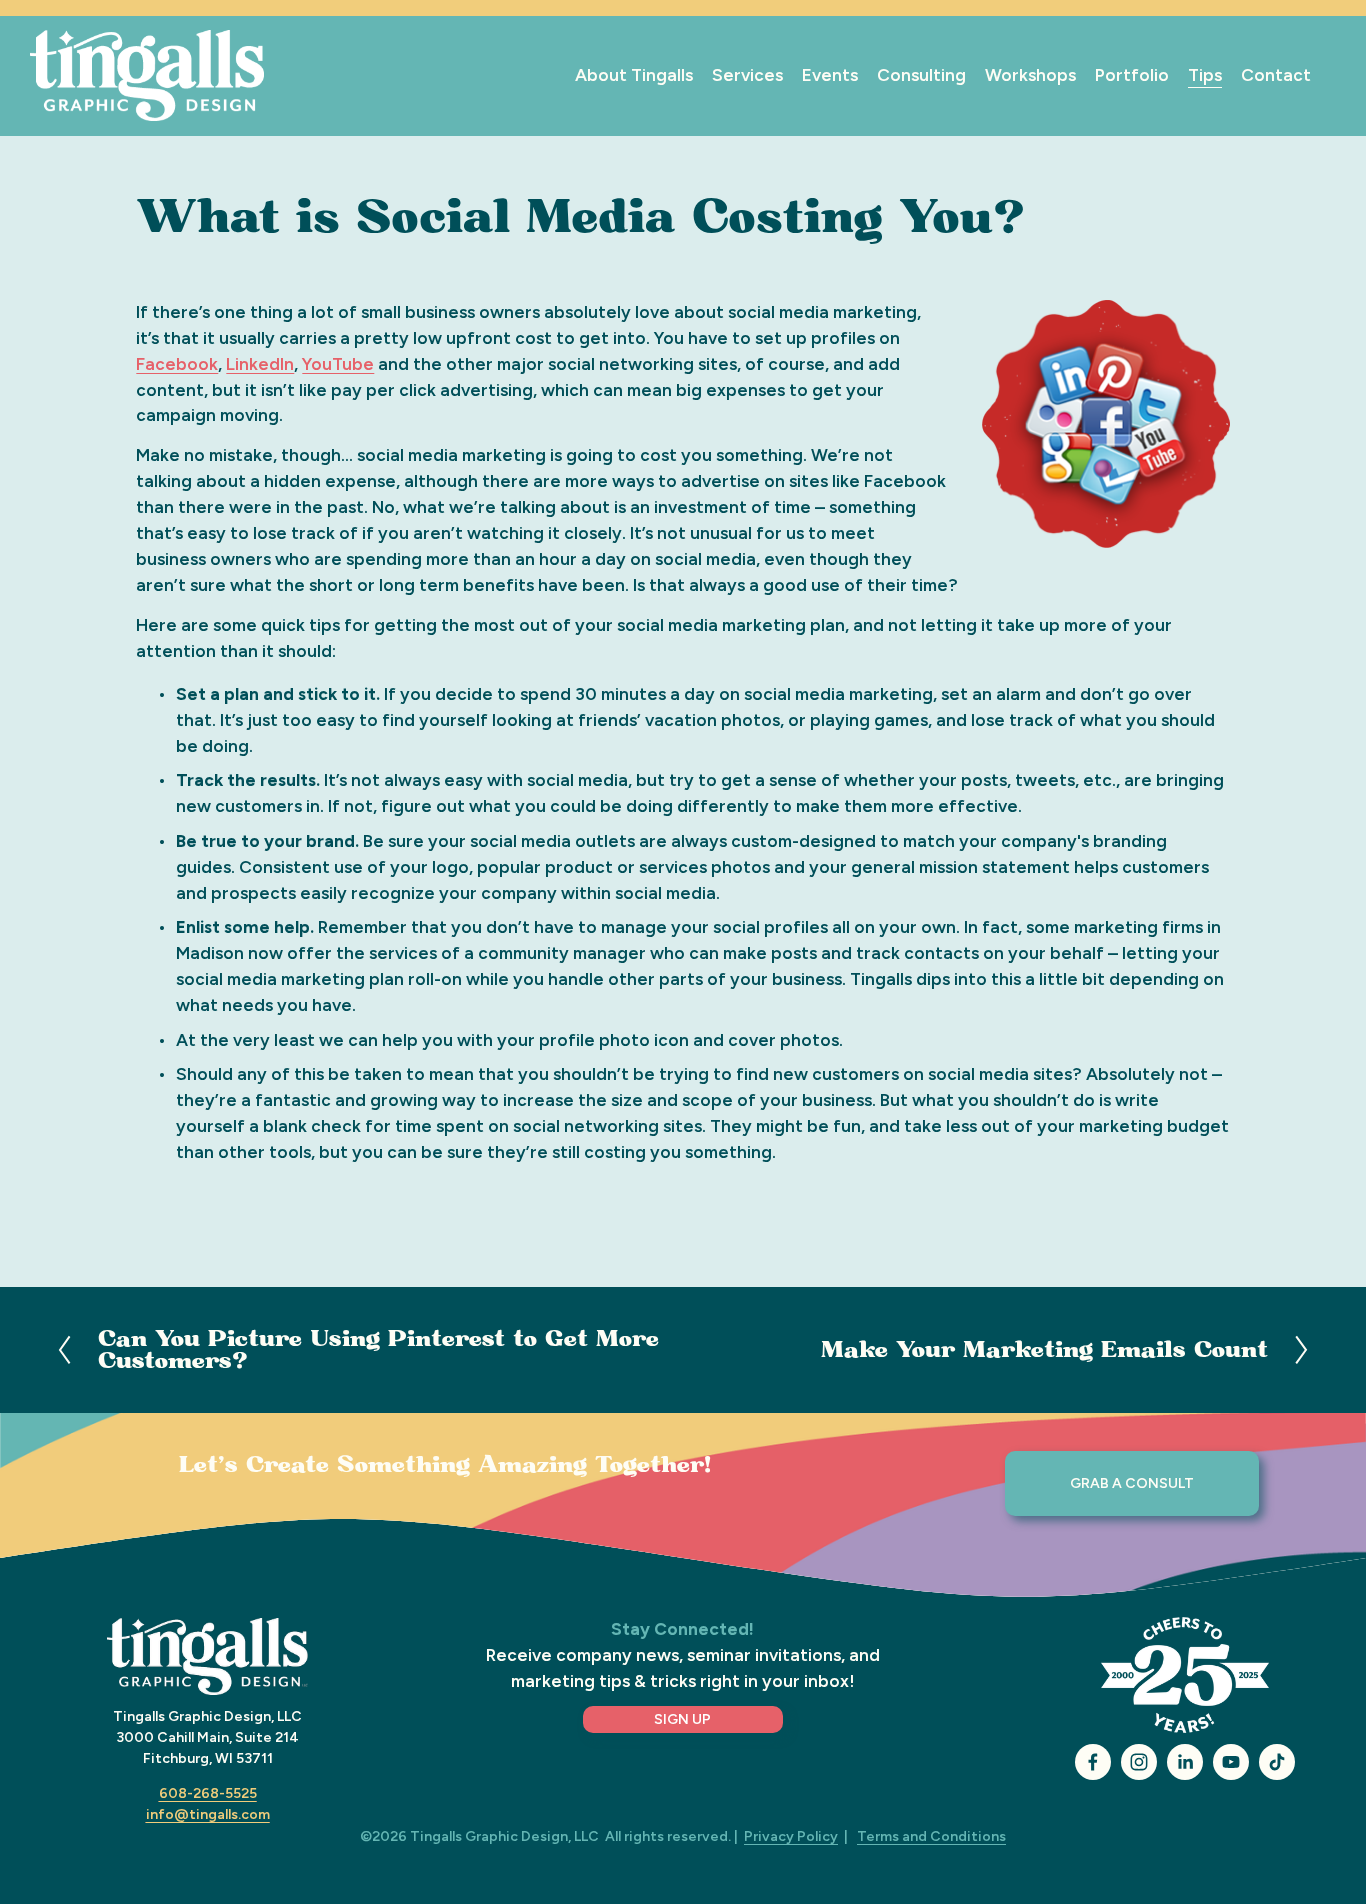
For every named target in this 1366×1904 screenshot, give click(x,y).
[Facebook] (1093, 1762)
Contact (1276, 75)
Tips (1205, 75)
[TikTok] (1277, 1762)
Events (830, 75)
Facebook (177, 364)
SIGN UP (682, 1719)
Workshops (1030, 75)
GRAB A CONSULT (1132, 1483)
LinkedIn (260, 364)
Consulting (921, 75)
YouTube (338, 364)
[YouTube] (1231, 1762)
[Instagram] (1139, 1762)
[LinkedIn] (1185, 1762)
